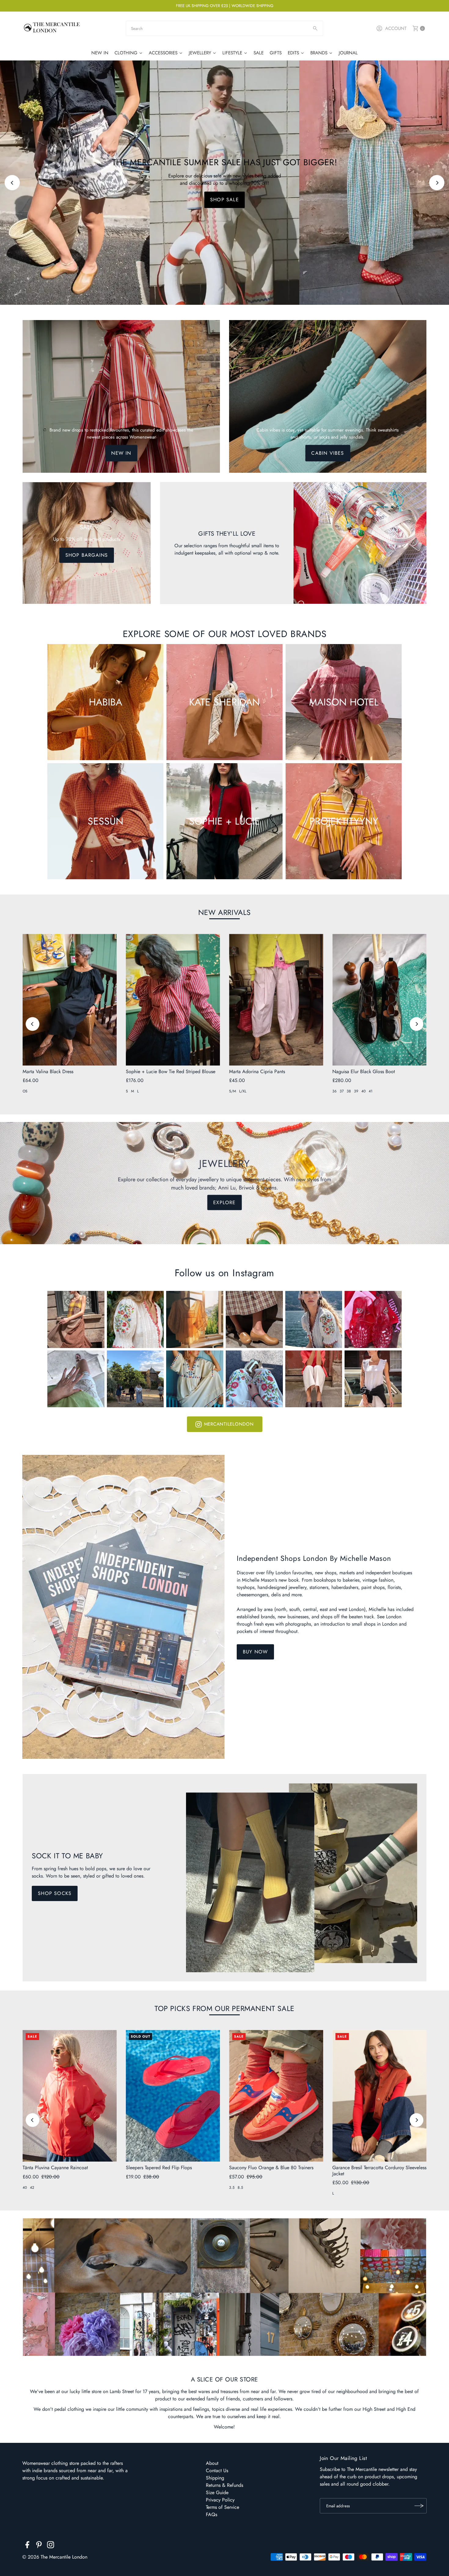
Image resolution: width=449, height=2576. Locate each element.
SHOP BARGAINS (87, 555)
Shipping (215, 2478)
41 (371, 1091)
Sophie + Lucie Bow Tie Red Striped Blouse (171, 1071)
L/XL (243, 1091)
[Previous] (12, 183)
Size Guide (217, 2492)
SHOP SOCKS (55, 1893)
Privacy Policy (220, 2500)
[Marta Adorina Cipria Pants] (276, 1000)
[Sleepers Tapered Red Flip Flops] (173, 2096)
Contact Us (217, 2470)
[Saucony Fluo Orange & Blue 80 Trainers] (276, 2096)
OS (25, 1091)
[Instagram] (51, 2546)
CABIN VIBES (328, 453)
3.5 (232, 2188)
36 (334, 1091)
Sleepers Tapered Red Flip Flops (159, 2168)
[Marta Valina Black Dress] (70, 1000)
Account (396, 28)
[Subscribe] (419, 2506)
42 (32, 2188)
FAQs (212, 2514)
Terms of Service (223, 2507)
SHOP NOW (224, 200)
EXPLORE (224, 1202)
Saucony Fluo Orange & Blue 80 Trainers (271, 2168)
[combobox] (224, 28)
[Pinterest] (39, 2546)
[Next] (437, 183)
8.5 (240, 2188)
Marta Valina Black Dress (48, 1071)
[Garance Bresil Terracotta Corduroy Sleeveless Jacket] (379, 2096)
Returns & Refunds (224, 2485)
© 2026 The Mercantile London (55, 2557)
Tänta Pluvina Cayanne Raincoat (55, 2168)
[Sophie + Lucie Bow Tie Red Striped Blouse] (173, 1000)
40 (363, 1091)
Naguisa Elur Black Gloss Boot (364, 1071)
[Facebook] (27, 2546)
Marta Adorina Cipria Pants (257, 1071)
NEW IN (121, 453)
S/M (233, 1091)
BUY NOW (255, 1652)
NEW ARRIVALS (224, 912)
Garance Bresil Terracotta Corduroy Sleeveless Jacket (379, 2170)
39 (356, 1091)
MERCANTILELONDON (229, 1424)
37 (342, 1091)
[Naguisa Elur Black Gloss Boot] (379, 1000)
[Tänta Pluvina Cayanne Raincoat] (70, 2096)
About (212, 2463)
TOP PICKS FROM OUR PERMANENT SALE (224, 2008)
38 (349, 1091)
